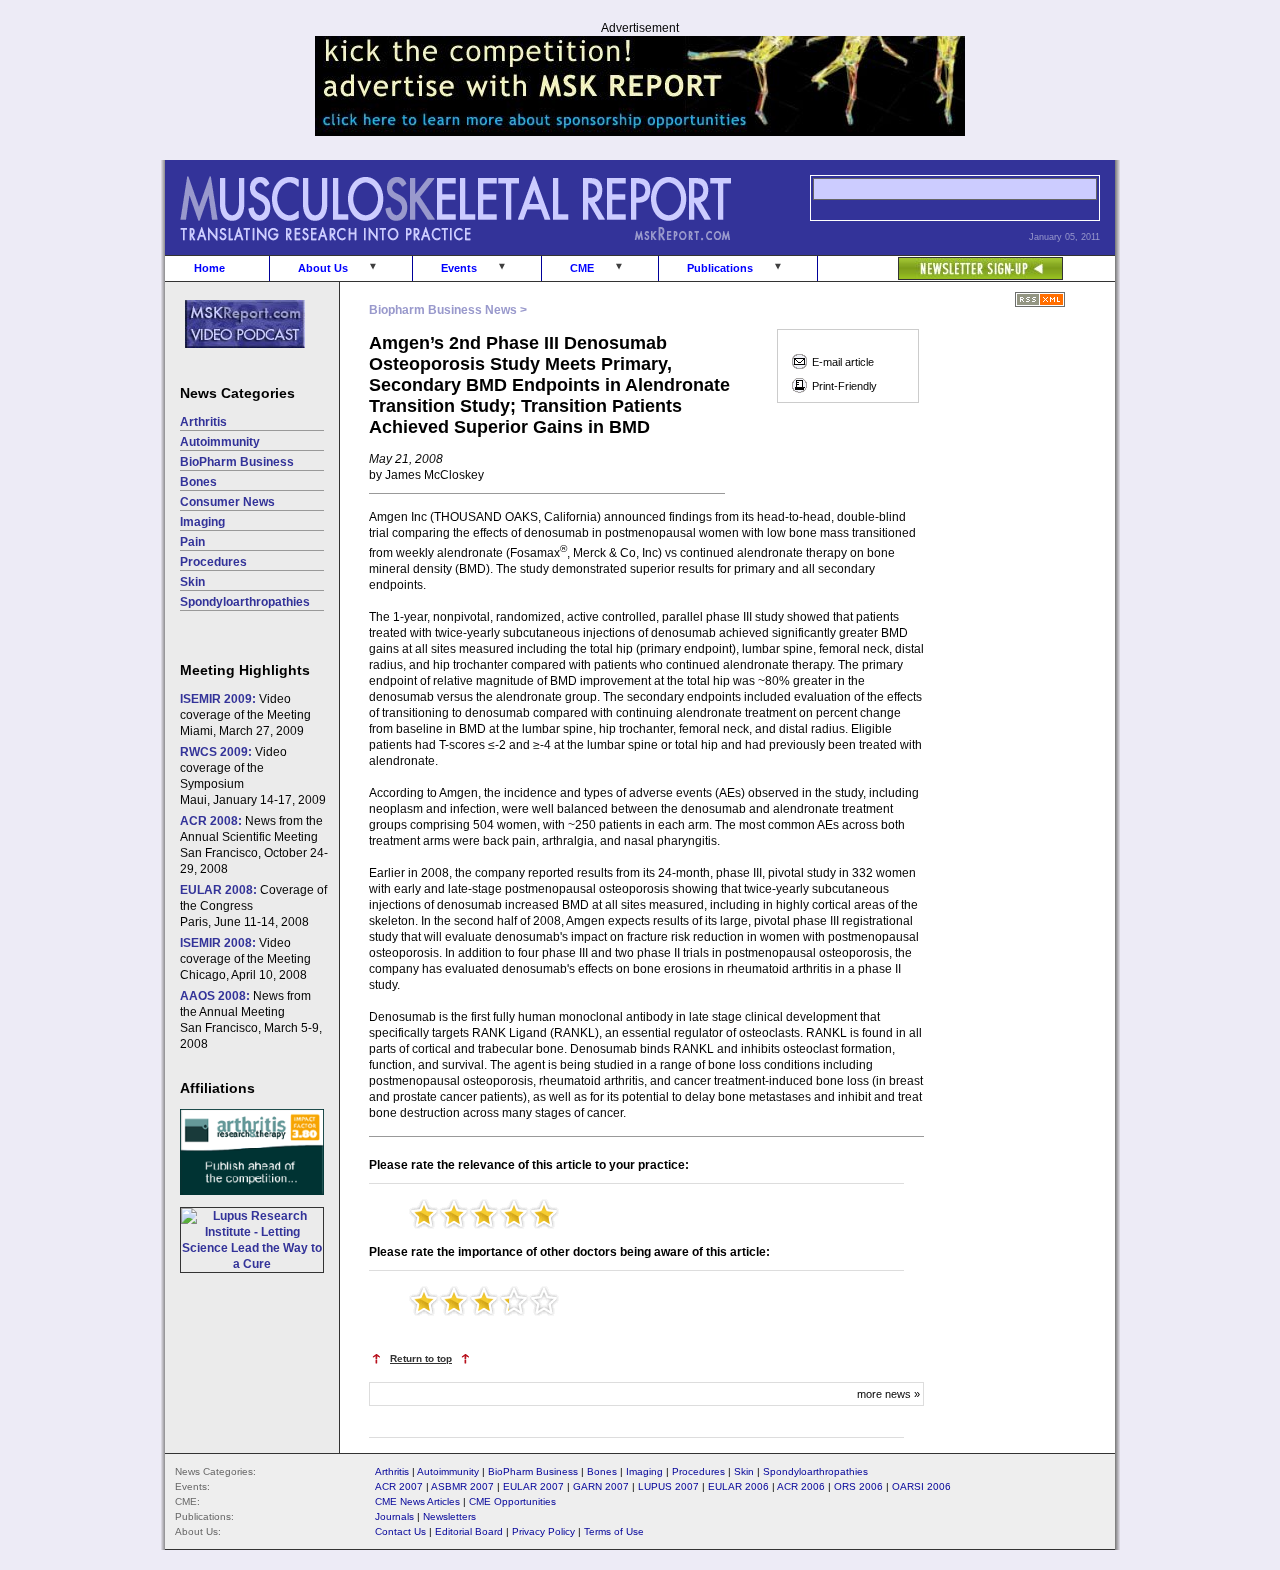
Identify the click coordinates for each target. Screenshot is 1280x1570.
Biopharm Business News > (448, 310)
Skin (192, 582)
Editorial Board (469, 1531)
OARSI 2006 (921, 1486)
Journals (394, 1516)
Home (209, 268)
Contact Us (400, 1531)
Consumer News (227, 502)
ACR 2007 (399, 1486)
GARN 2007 (601, 1486)
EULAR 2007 (533, 1486)
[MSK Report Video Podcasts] (235, 359)
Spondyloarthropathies (245, 602)
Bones (198, 482)
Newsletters (449, 1516)
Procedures (213, 562)
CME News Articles (417, 1501)
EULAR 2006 (738, 1486)
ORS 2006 (858, 1486)
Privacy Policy (543, 1531)
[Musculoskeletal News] (483, 251)
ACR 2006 (801, 1486)
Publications (720, 268)
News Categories (237, 393)
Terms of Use (614, 1531)
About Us (323, 268)
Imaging (202, 522)
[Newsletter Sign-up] (940, 258)
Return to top (421, 1358)
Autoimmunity (220, 442)
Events (459, 268)
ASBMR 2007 (462, 1486)
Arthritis (203, 422)
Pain (192, 542)
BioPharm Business (237, 462)
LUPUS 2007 (668, 1486)
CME (582, 268)
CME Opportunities (512, 1501)
